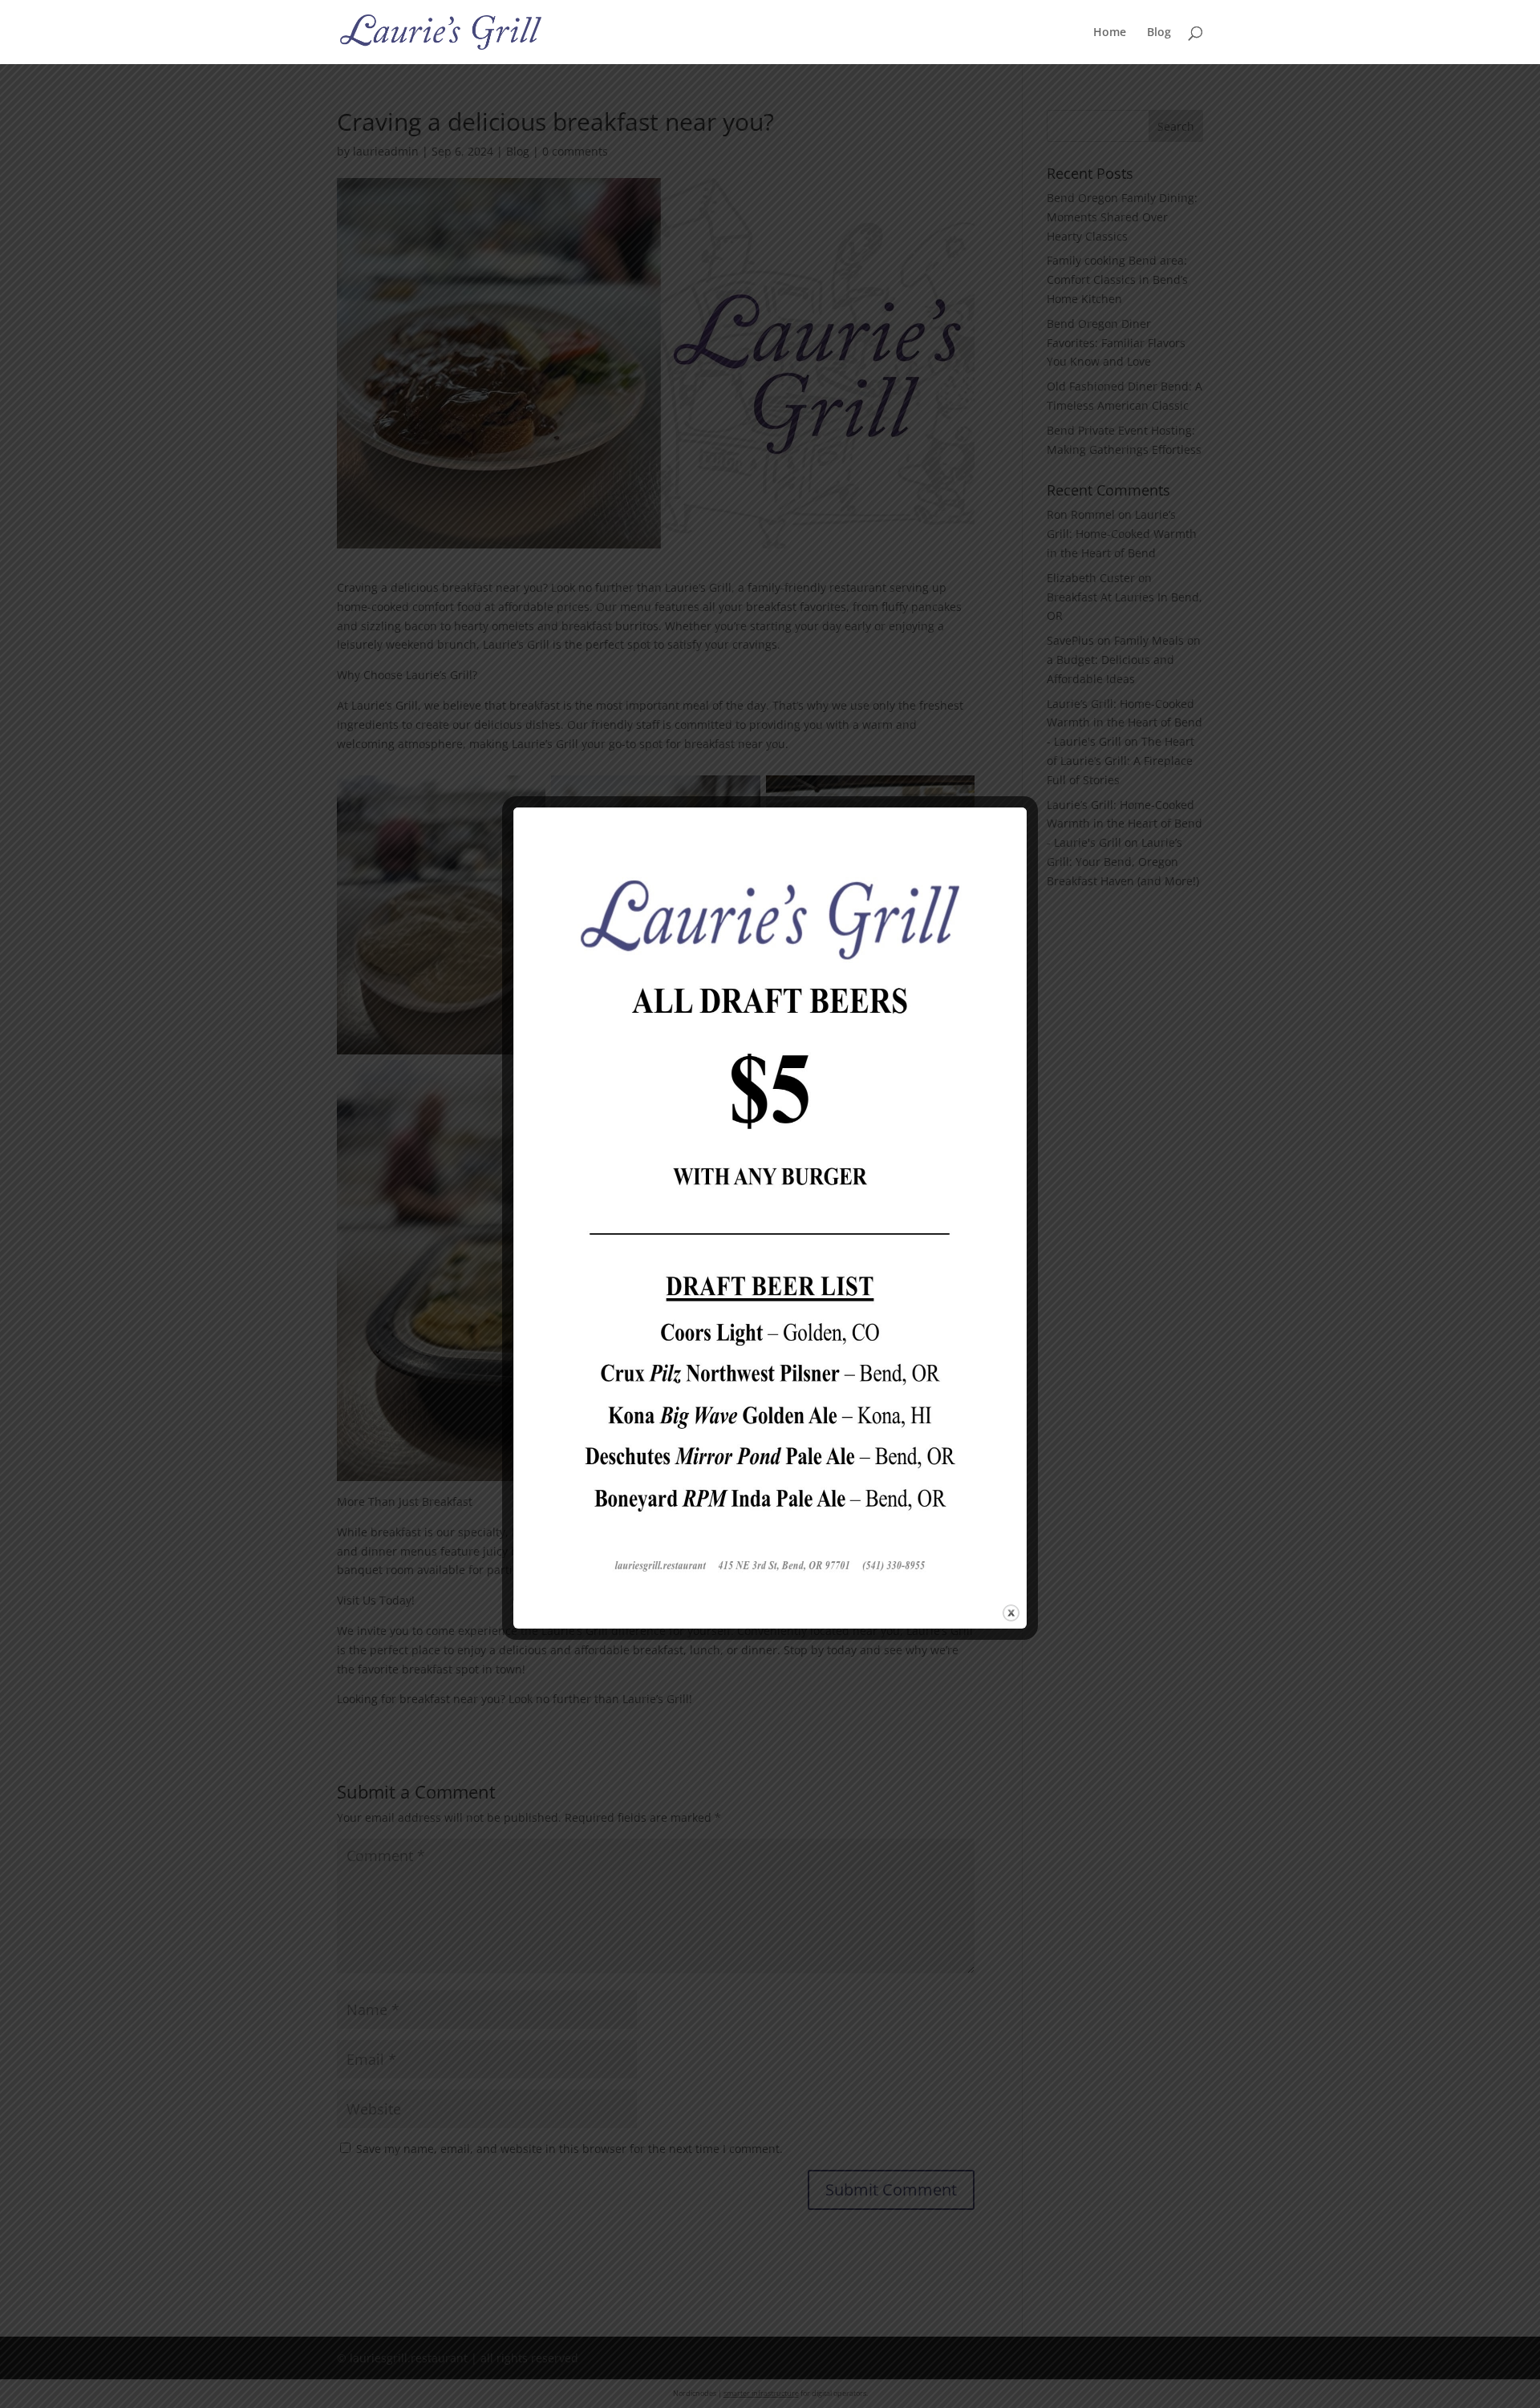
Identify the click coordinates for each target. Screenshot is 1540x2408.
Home (1110, 33)
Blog (1159, 33)
